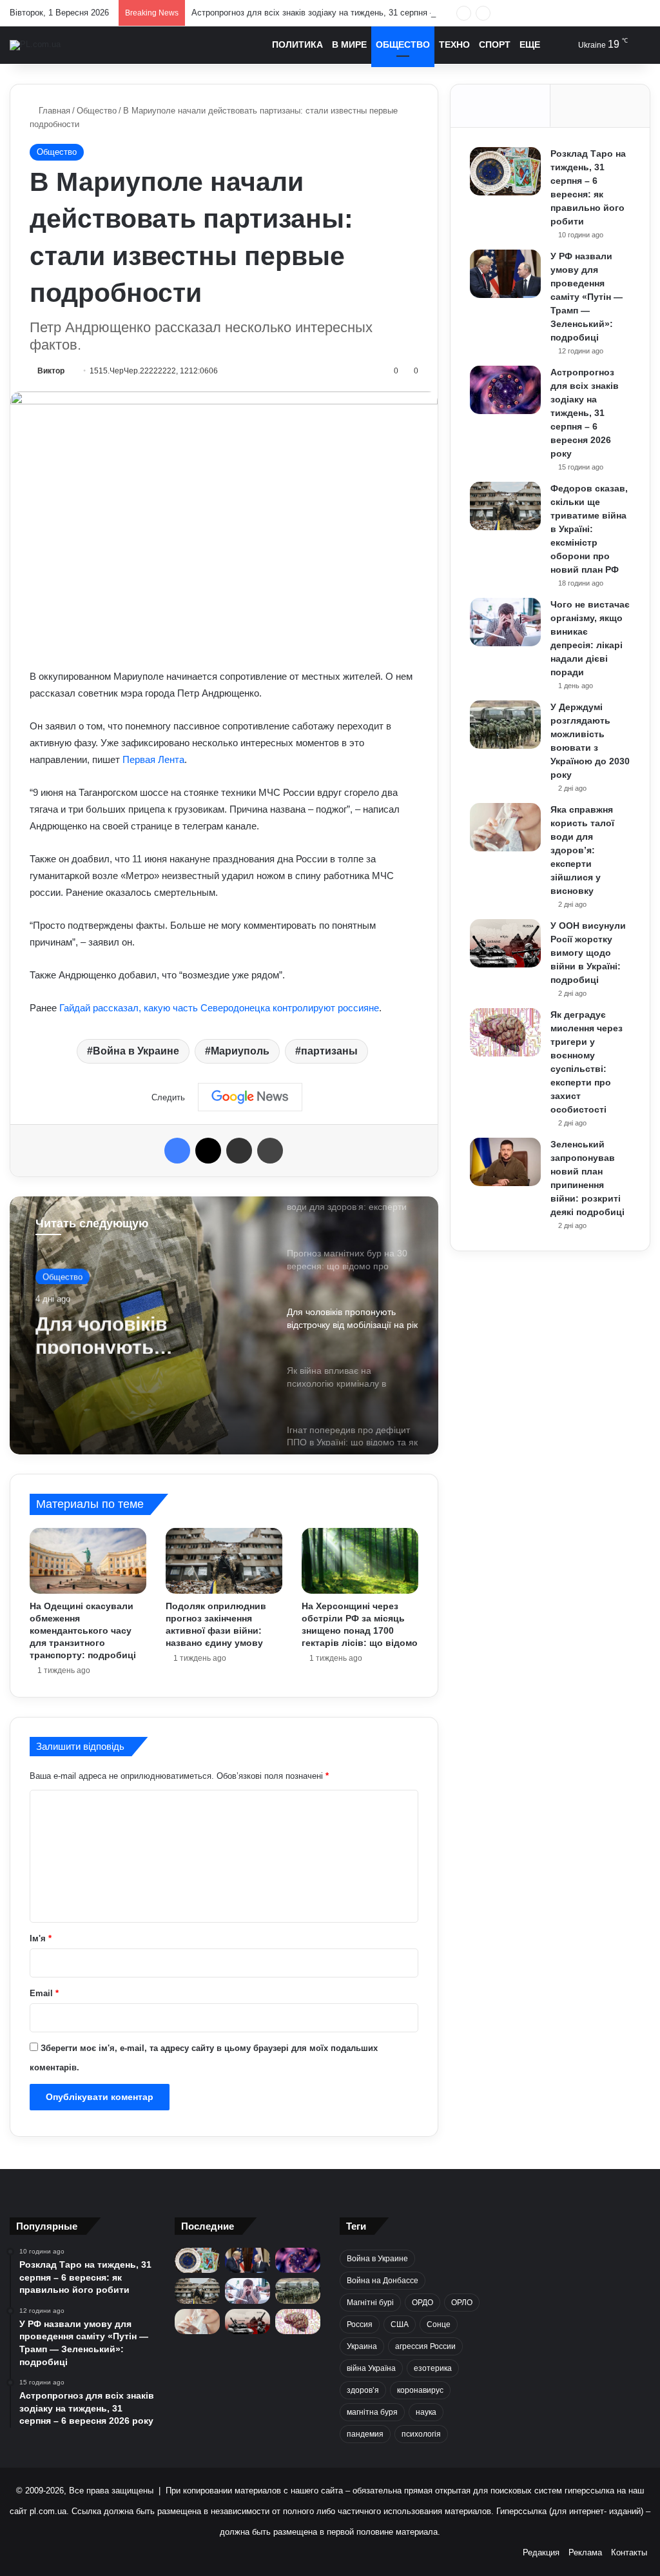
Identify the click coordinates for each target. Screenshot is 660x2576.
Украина (362, 2346)
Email (44, 1993)
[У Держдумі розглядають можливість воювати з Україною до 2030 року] (505, 725)
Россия (360, 2324)
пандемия (365, 2434)
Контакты (629, 2552)
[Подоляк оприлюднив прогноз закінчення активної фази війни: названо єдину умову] (224, 1561)
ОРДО (422, 2303)
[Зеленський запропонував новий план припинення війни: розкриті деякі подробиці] (505, 1162)
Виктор (51, 371)
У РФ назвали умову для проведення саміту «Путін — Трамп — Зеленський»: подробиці (587, 297)
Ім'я (41, 1938)
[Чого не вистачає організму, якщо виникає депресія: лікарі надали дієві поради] (505, 622)
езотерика (433, 2368)
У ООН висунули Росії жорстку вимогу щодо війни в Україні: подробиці (588, 953)
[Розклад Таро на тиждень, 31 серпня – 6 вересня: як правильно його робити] (505, 171)
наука (426, 2412)
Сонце (439, 2324)
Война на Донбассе (383, 2281)
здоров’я (363, 2390)
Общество (403, 45)
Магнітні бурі (370, 2303)
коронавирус (420, 2390)
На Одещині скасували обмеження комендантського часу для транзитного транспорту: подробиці (83, 1630)
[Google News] (250, 1097)
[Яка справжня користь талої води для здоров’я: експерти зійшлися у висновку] (505, 827)
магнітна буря (372, 2412)
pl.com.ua (48, 2511)
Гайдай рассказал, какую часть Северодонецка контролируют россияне (219, 1008)
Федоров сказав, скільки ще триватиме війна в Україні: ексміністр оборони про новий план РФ (589, 529)
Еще (530, 45)
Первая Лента (153, 759)
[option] (224, 1325)
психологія (421, 2434)
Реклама (585, 2552)
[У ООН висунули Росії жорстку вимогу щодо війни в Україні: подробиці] (505, 943)
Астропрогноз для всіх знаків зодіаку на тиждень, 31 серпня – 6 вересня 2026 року (354, 13)
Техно (454, 45)
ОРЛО (462, 2303)
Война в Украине (136, 1051)
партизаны (329, 1051)
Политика (297, 45)
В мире (349, 45)
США (400, 2324)
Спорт (495, 45)
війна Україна (371, 2368)
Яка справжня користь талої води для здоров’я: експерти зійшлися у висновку (582, 850)
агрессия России (425, 2346)
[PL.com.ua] (35, 45)
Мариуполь (240, 1051)
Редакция (541, 2552)
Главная (53, 111)
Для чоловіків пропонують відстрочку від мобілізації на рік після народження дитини (145, 1331)
